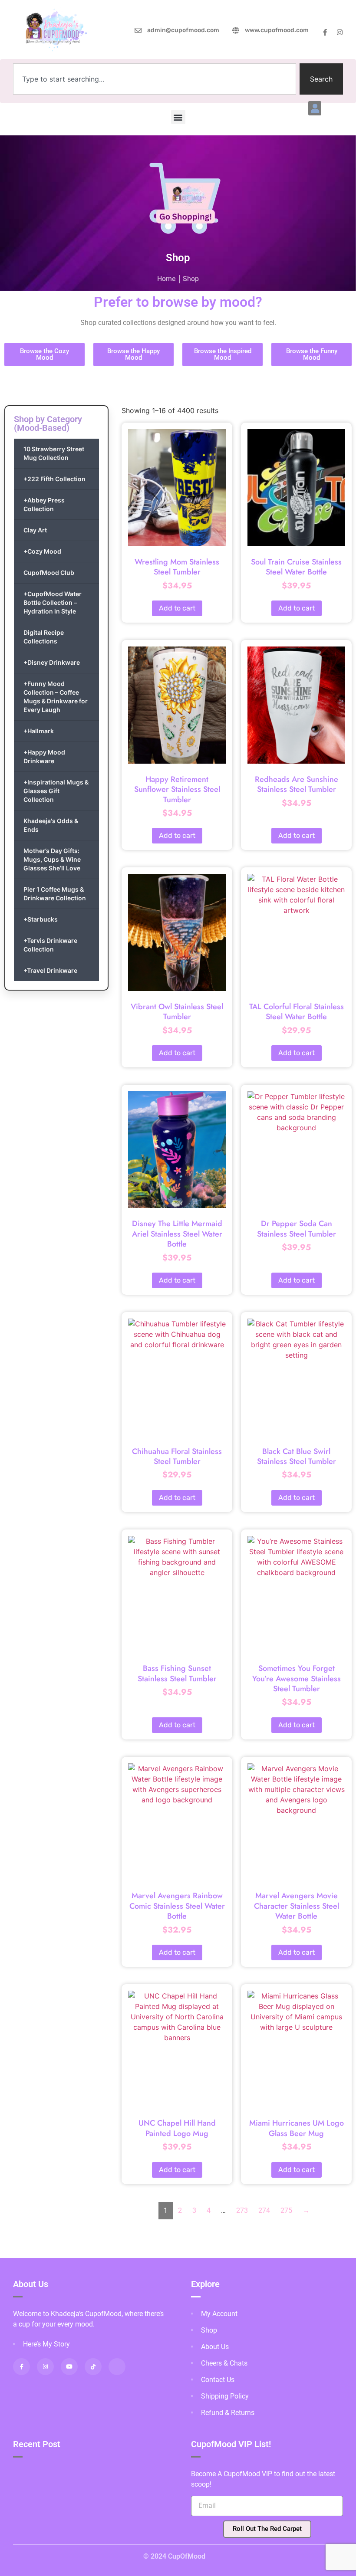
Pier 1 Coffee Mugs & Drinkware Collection (55, 894)
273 (242, 2210)
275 (286, 2210)
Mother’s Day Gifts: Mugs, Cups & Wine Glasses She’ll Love (52, 859)
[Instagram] (340, 32)
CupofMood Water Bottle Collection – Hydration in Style (53, 602)
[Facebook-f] (325, 32)
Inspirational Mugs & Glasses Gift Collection (56, 791)
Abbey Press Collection (44, 504)
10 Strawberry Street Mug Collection (54, 453)
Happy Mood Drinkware (44, 756)
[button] (315, 108)
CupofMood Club (49, 573)
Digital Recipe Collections (44, 637)
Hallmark (39, 731)
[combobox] (155, 79)
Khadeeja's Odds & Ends (51, 825)
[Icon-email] (117, 2367)
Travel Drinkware (50, 970)
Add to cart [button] (177, 608)
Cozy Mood (42, 551)
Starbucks (41, 919)
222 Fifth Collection (54, 479)
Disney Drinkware (52, 662)
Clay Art (35, 530)
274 (264, 2210)
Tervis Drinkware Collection (50, 945)
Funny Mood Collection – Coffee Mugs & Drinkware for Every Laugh (56, 697)
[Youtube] (69, 2367)
